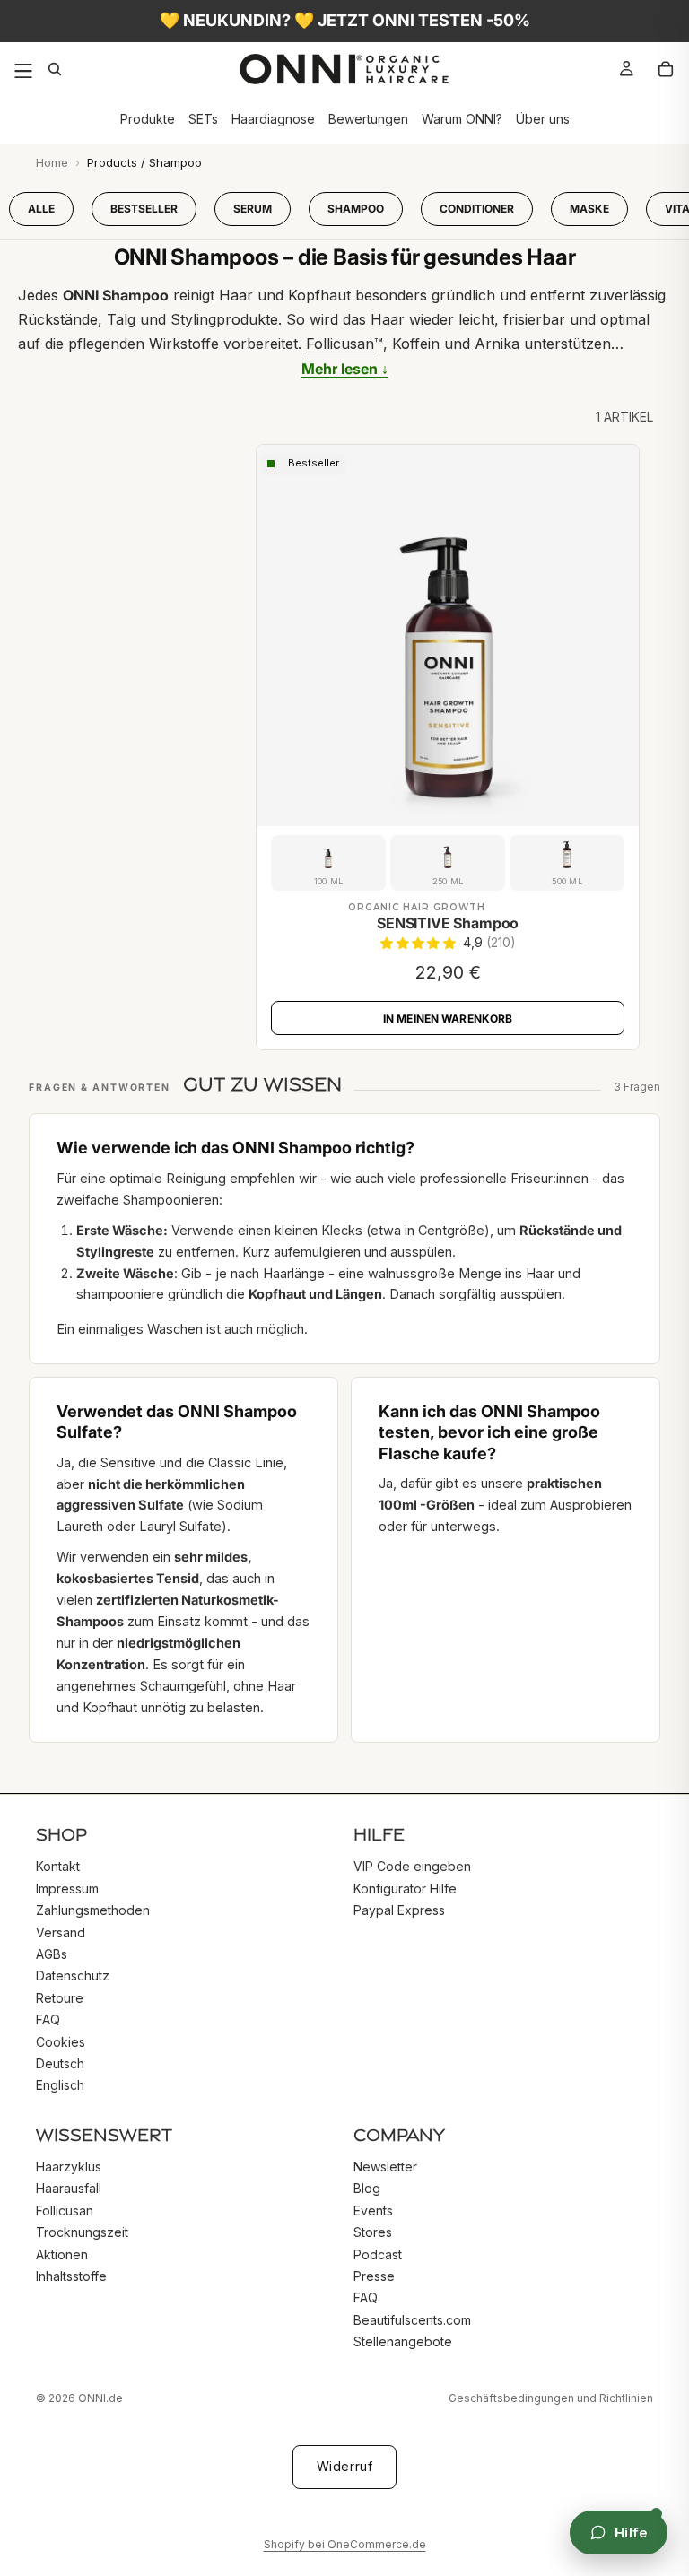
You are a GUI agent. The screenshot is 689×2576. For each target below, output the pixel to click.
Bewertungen (368, 120)
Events (373, 2210)
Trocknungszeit (82, 2232)
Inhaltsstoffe (71, 2276)
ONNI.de (100, 2398)
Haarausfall (69, 2189)
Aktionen (62, 2254)
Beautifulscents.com (412, 2320)
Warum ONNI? (462, 120)
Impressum (67, 1888)
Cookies (61, 2042)
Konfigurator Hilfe (405, 1888)
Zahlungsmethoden (93, 1910)
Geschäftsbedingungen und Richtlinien (551, 2398)
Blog (367, 2189)
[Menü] (23, 69)
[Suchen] (59, 69)
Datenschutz (73, 1976)
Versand (61, 1932)
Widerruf (344, 2466)
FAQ (48, 2019)
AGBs (52, 1954)
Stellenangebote (403, 2341)
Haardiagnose (273, 120)
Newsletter (385, 2167)
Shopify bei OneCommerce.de (345, 2544)
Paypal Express (399, 1910)
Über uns (543, 120)
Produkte (148, 120)
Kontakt (58, 1866)
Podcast (378, 2254)
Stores (373, 2232)
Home (52, 162)
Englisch (60, 2085)
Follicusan (65, 2210)
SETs (203, 120)
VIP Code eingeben (412, 1866)
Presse (374, 2276)
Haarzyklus (69, 2167)
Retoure (60, 1998)
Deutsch (60, 2063)
